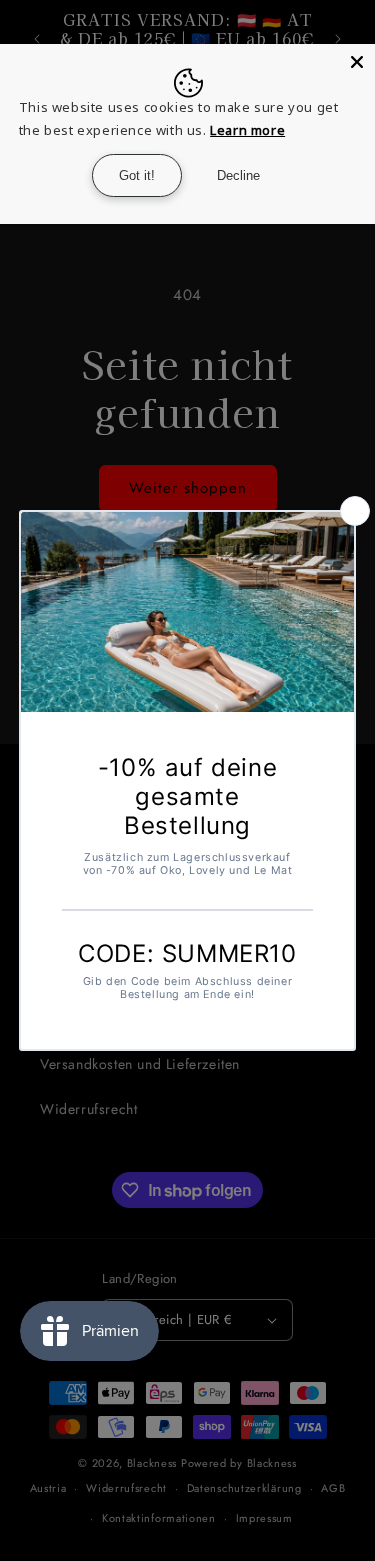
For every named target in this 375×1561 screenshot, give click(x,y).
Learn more (247, 130)
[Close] (357, 62)
